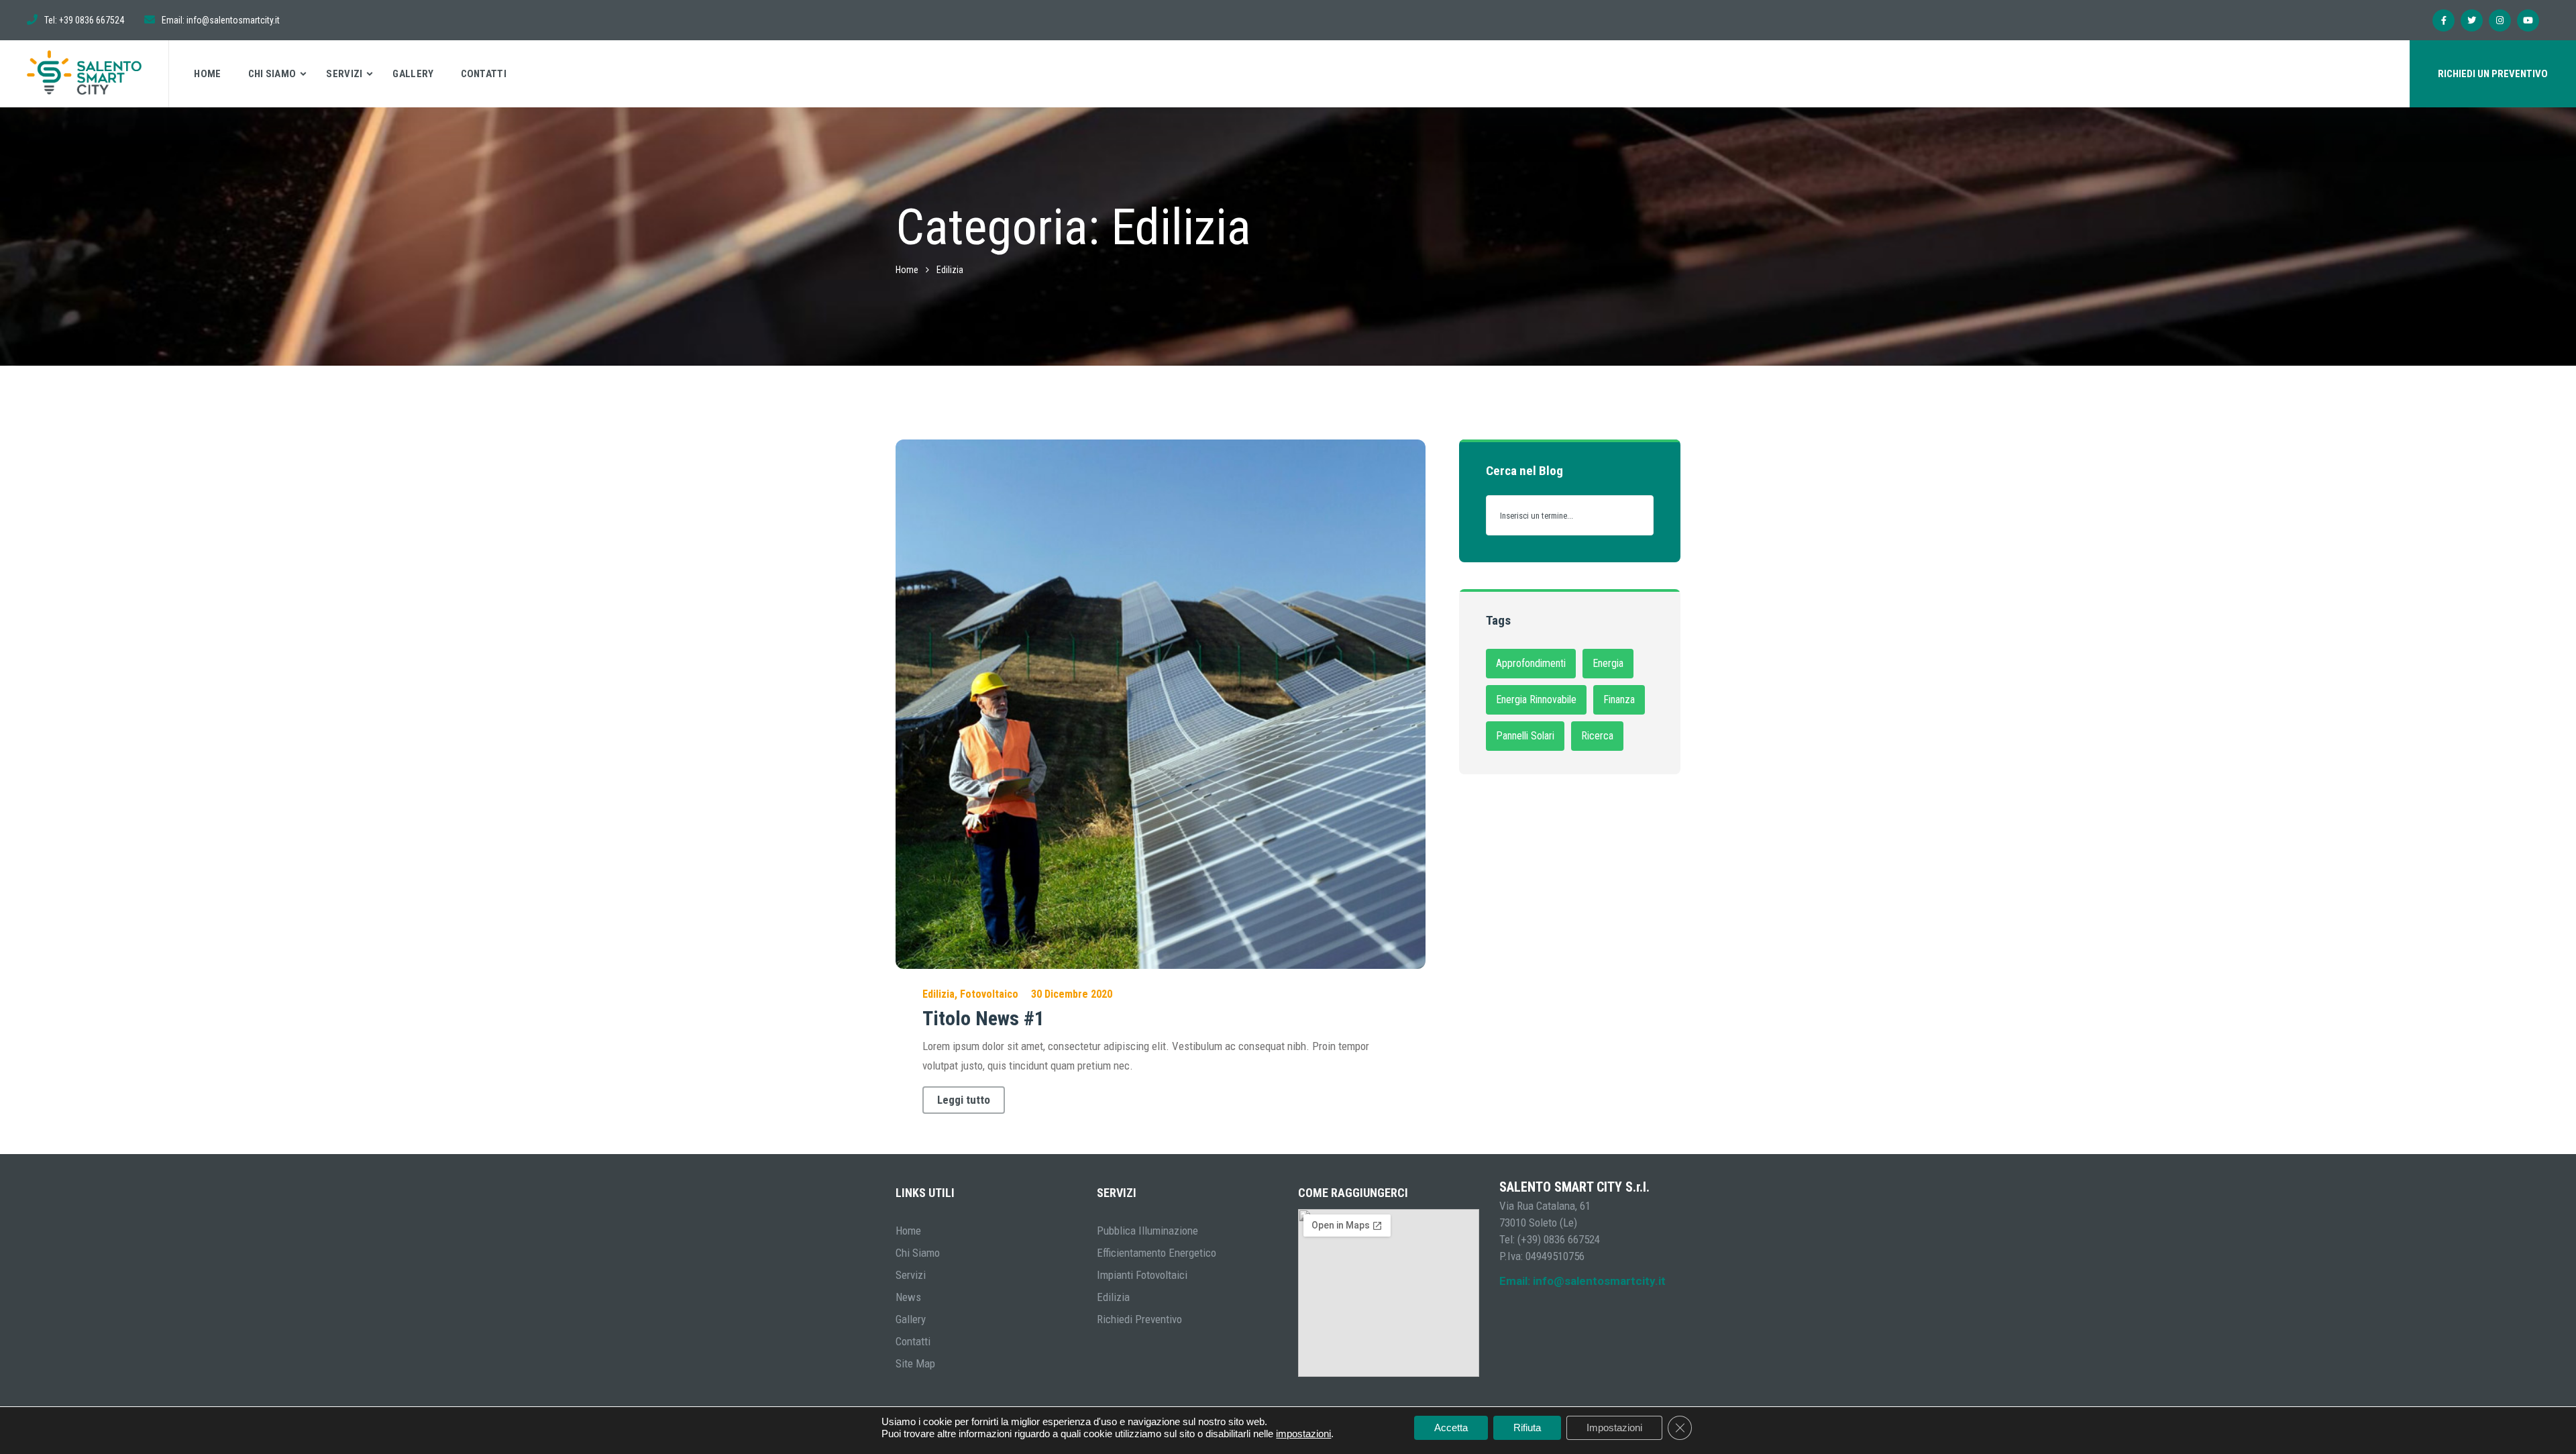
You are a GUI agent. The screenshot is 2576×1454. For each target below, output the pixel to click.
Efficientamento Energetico (1157, 1253)
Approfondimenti (1531, 663)
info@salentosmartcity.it (233, 20)
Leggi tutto (964, 1100)
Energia (1608, 663)
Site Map (915, 1363)
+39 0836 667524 (92, 20)
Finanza (1619, 699)
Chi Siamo (272, 74)
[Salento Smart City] (85, 74)
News (908, 1297)
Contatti (484, 74)
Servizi (344, 74)
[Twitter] (2472, 20)
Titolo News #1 (983, 1018)
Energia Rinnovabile (1536, 699)
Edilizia (938, 994)
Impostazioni (1614, 1427)
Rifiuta (1527, 1427)
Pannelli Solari (1525, 736)
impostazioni (1303, 1434)
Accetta (1451, 1427)
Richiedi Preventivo (1139, 1319)
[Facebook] (2444, 20)
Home (207, 74)
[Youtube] (2528, 20)
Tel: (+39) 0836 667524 (1550, 1239)
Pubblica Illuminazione (1147, 1231)
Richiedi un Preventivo (2493, 74)
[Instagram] (2500, 20)
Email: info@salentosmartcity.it (1582, 1281)
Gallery (413, 74)
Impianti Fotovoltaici (1142, 1275)
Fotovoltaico (989, 994)
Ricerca (1597, 736)
